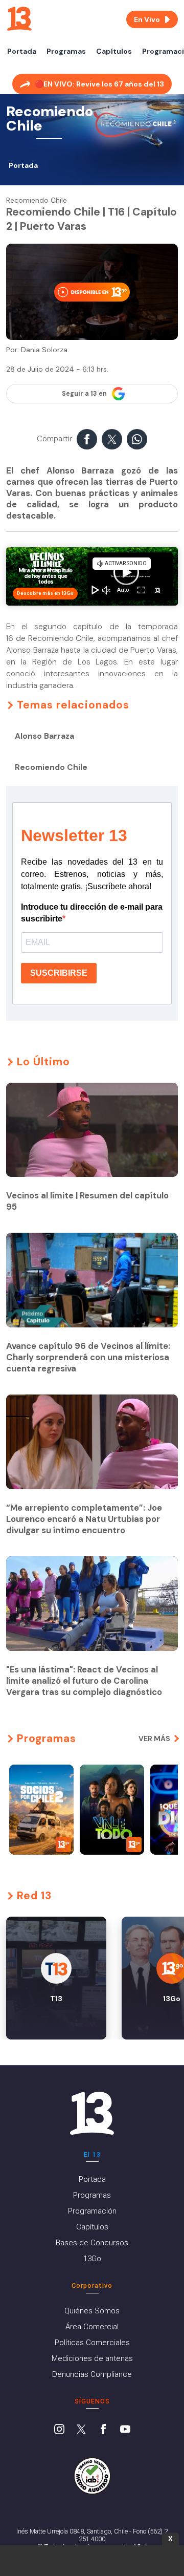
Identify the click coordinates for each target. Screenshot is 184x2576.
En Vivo (147, 19)
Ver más (154, 1738)
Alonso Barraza (44, 736)
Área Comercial (92, 2327)
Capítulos (114, 51)
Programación (92, 2211)
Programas (66, 51)
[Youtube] (125, 2430)
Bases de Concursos (92, 2243)
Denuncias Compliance (92, 2374)
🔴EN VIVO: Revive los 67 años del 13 (99, 84)
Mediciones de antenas (92, 2358)
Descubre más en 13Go (45, 593)
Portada (22, 51)
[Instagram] (59, 2430)
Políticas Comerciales (92, 2343)
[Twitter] (81, 2430)
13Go (92, 2259)
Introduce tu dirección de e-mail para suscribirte (92, 913)
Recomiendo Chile (51, 767)
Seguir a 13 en (84, 394)
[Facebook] (103, 2430)
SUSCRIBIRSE (59, 973)
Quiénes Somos (92, 2311)
